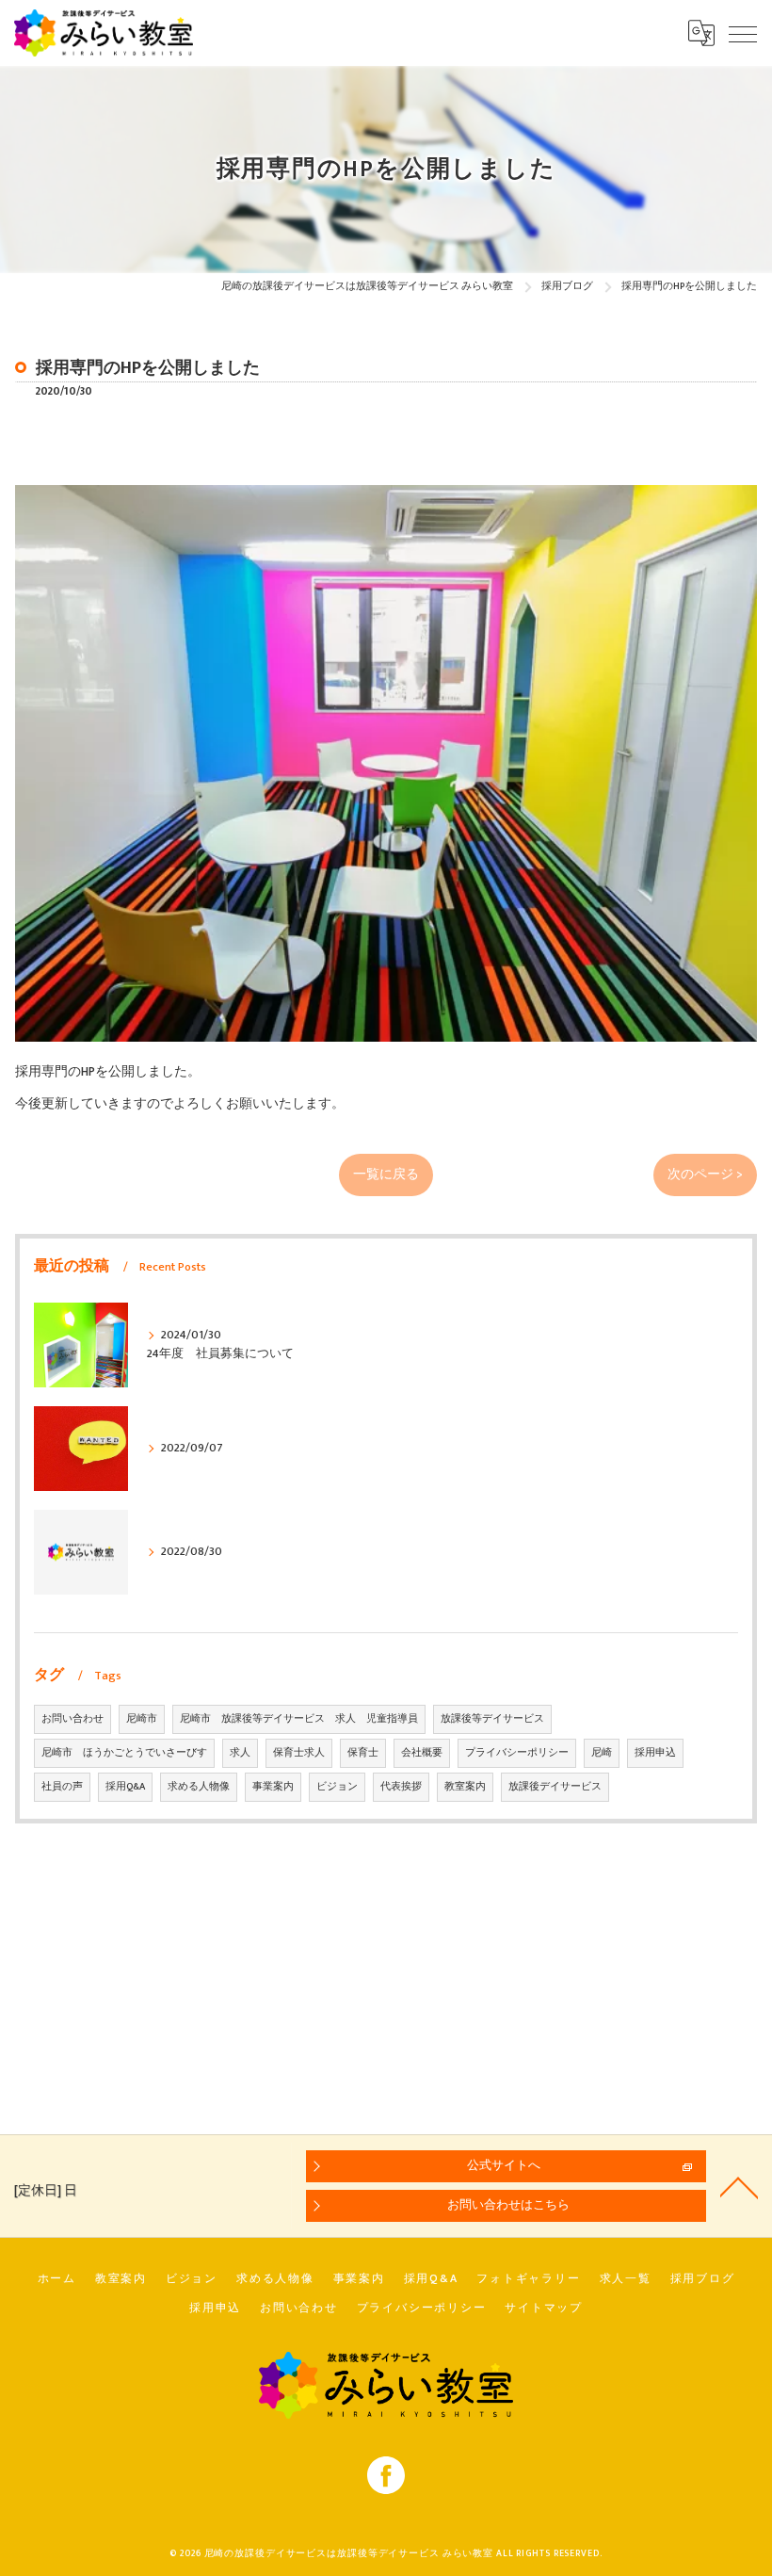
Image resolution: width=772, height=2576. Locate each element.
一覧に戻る (386, 1175)
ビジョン (337, 1787)
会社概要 (422, 1753)
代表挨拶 (401, 1787)
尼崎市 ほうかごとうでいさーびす (124, 1753)
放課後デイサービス (555, 1787)
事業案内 (273, 1787)
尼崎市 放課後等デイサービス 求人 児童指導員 (299, 1719)
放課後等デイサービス (492, 1719)
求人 (240, 1753)
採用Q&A (125, 1787)
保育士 (363, 1753)
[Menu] (743, 33)
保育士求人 (299, 1753)
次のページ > (705, 1175)
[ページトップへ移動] (739, 2186)
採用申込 (655, 1753)
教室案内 (465, 1787)
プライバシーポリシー (517, 1753)
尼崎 (602, 1753)
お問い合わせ (72, 1719)
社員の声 (62, 1787)
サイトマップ (544, 2308)
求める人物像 (199, 1787)
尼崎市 (142, 1719)
